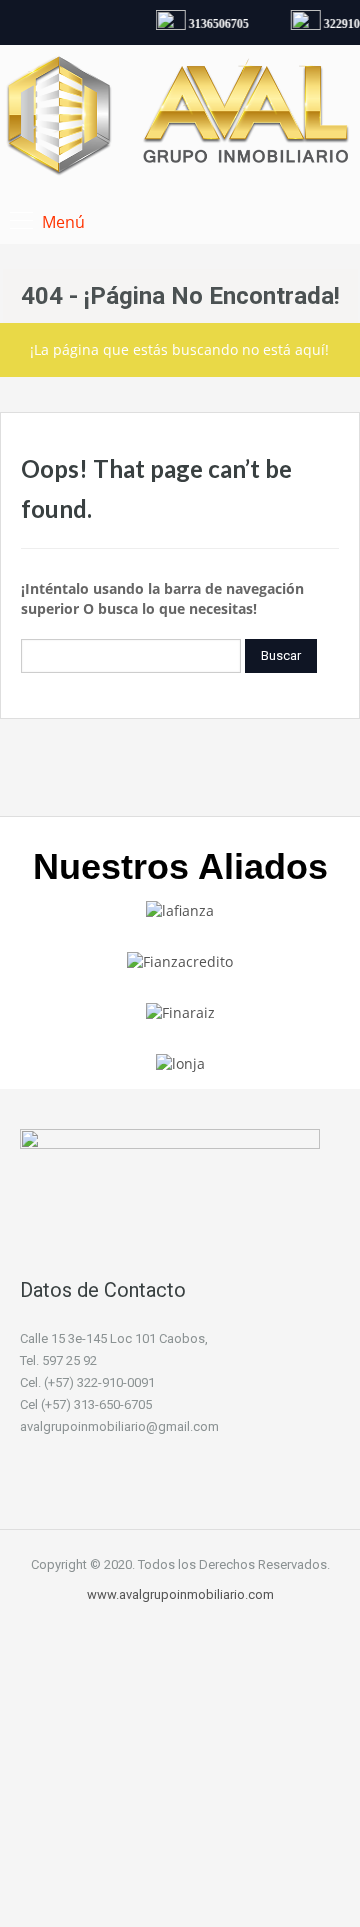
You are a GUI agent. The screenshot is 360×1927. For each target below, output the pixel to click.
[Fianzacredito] (180, 960)
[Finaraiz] (180, 1011)
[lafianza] (180, 908)
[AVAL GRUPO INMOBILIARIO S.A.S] (180, 118)
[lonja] (180, 1062)
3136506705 (216, 24)
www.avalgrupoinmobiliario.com (180, 1594)
